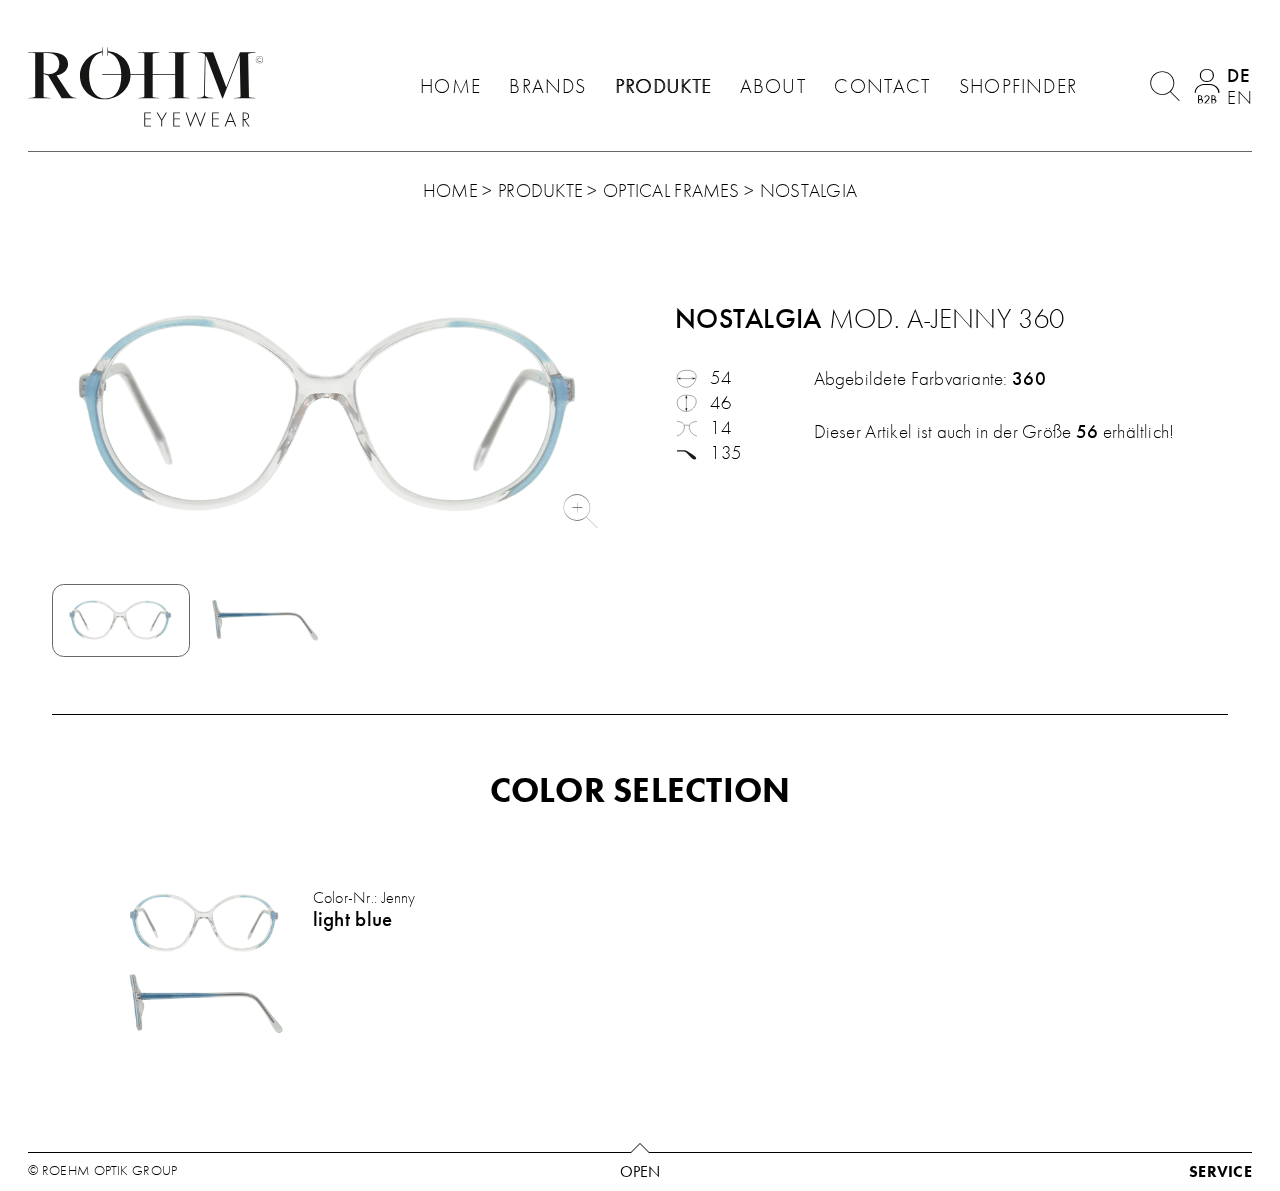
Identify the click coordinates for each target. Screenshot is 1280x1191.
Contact (882, 86)
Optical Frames (671, 191)
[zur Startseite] (150, 86)
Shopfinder (1018, 86)
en (1239, 98)
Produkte (663, 86)
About (773, 86)
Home (450, 86)
